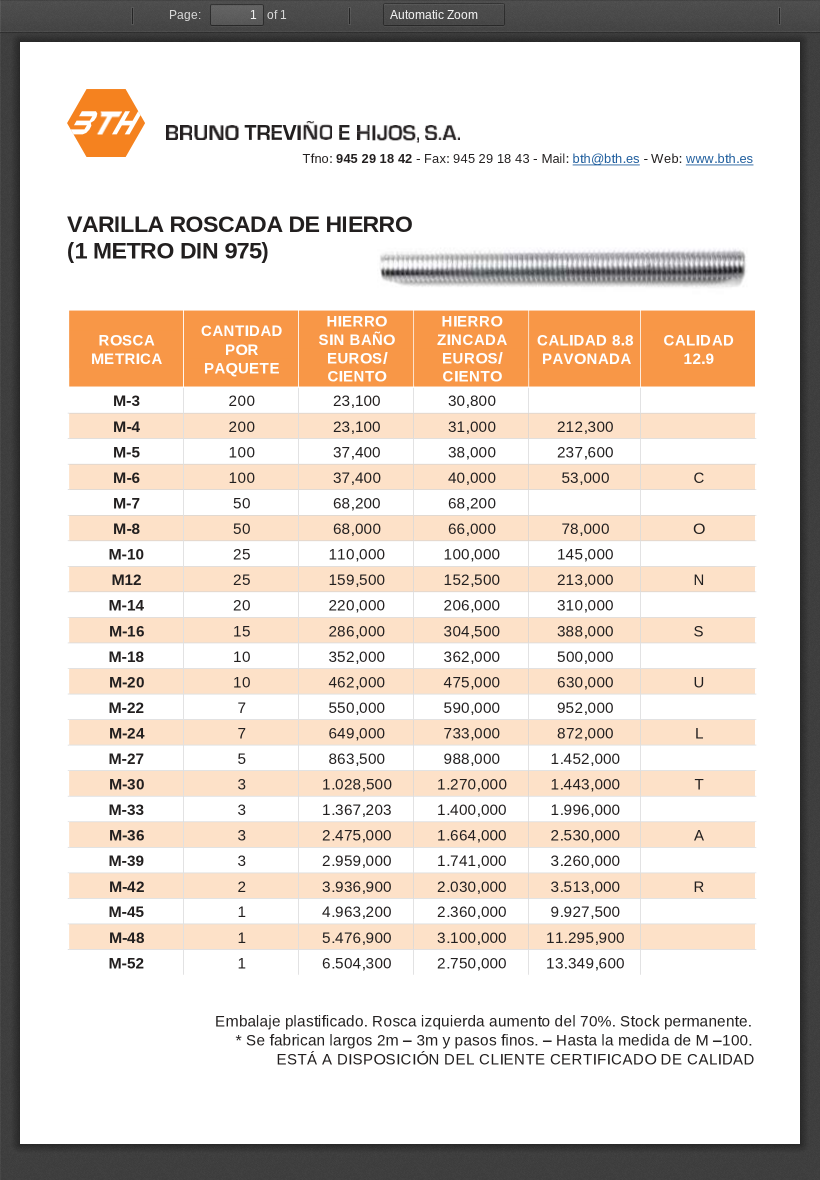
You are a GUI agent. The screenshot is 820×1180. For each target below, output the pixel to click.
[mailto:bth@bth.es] (608, 158)
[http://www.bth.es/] (720, 158)
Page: (185, 15)
